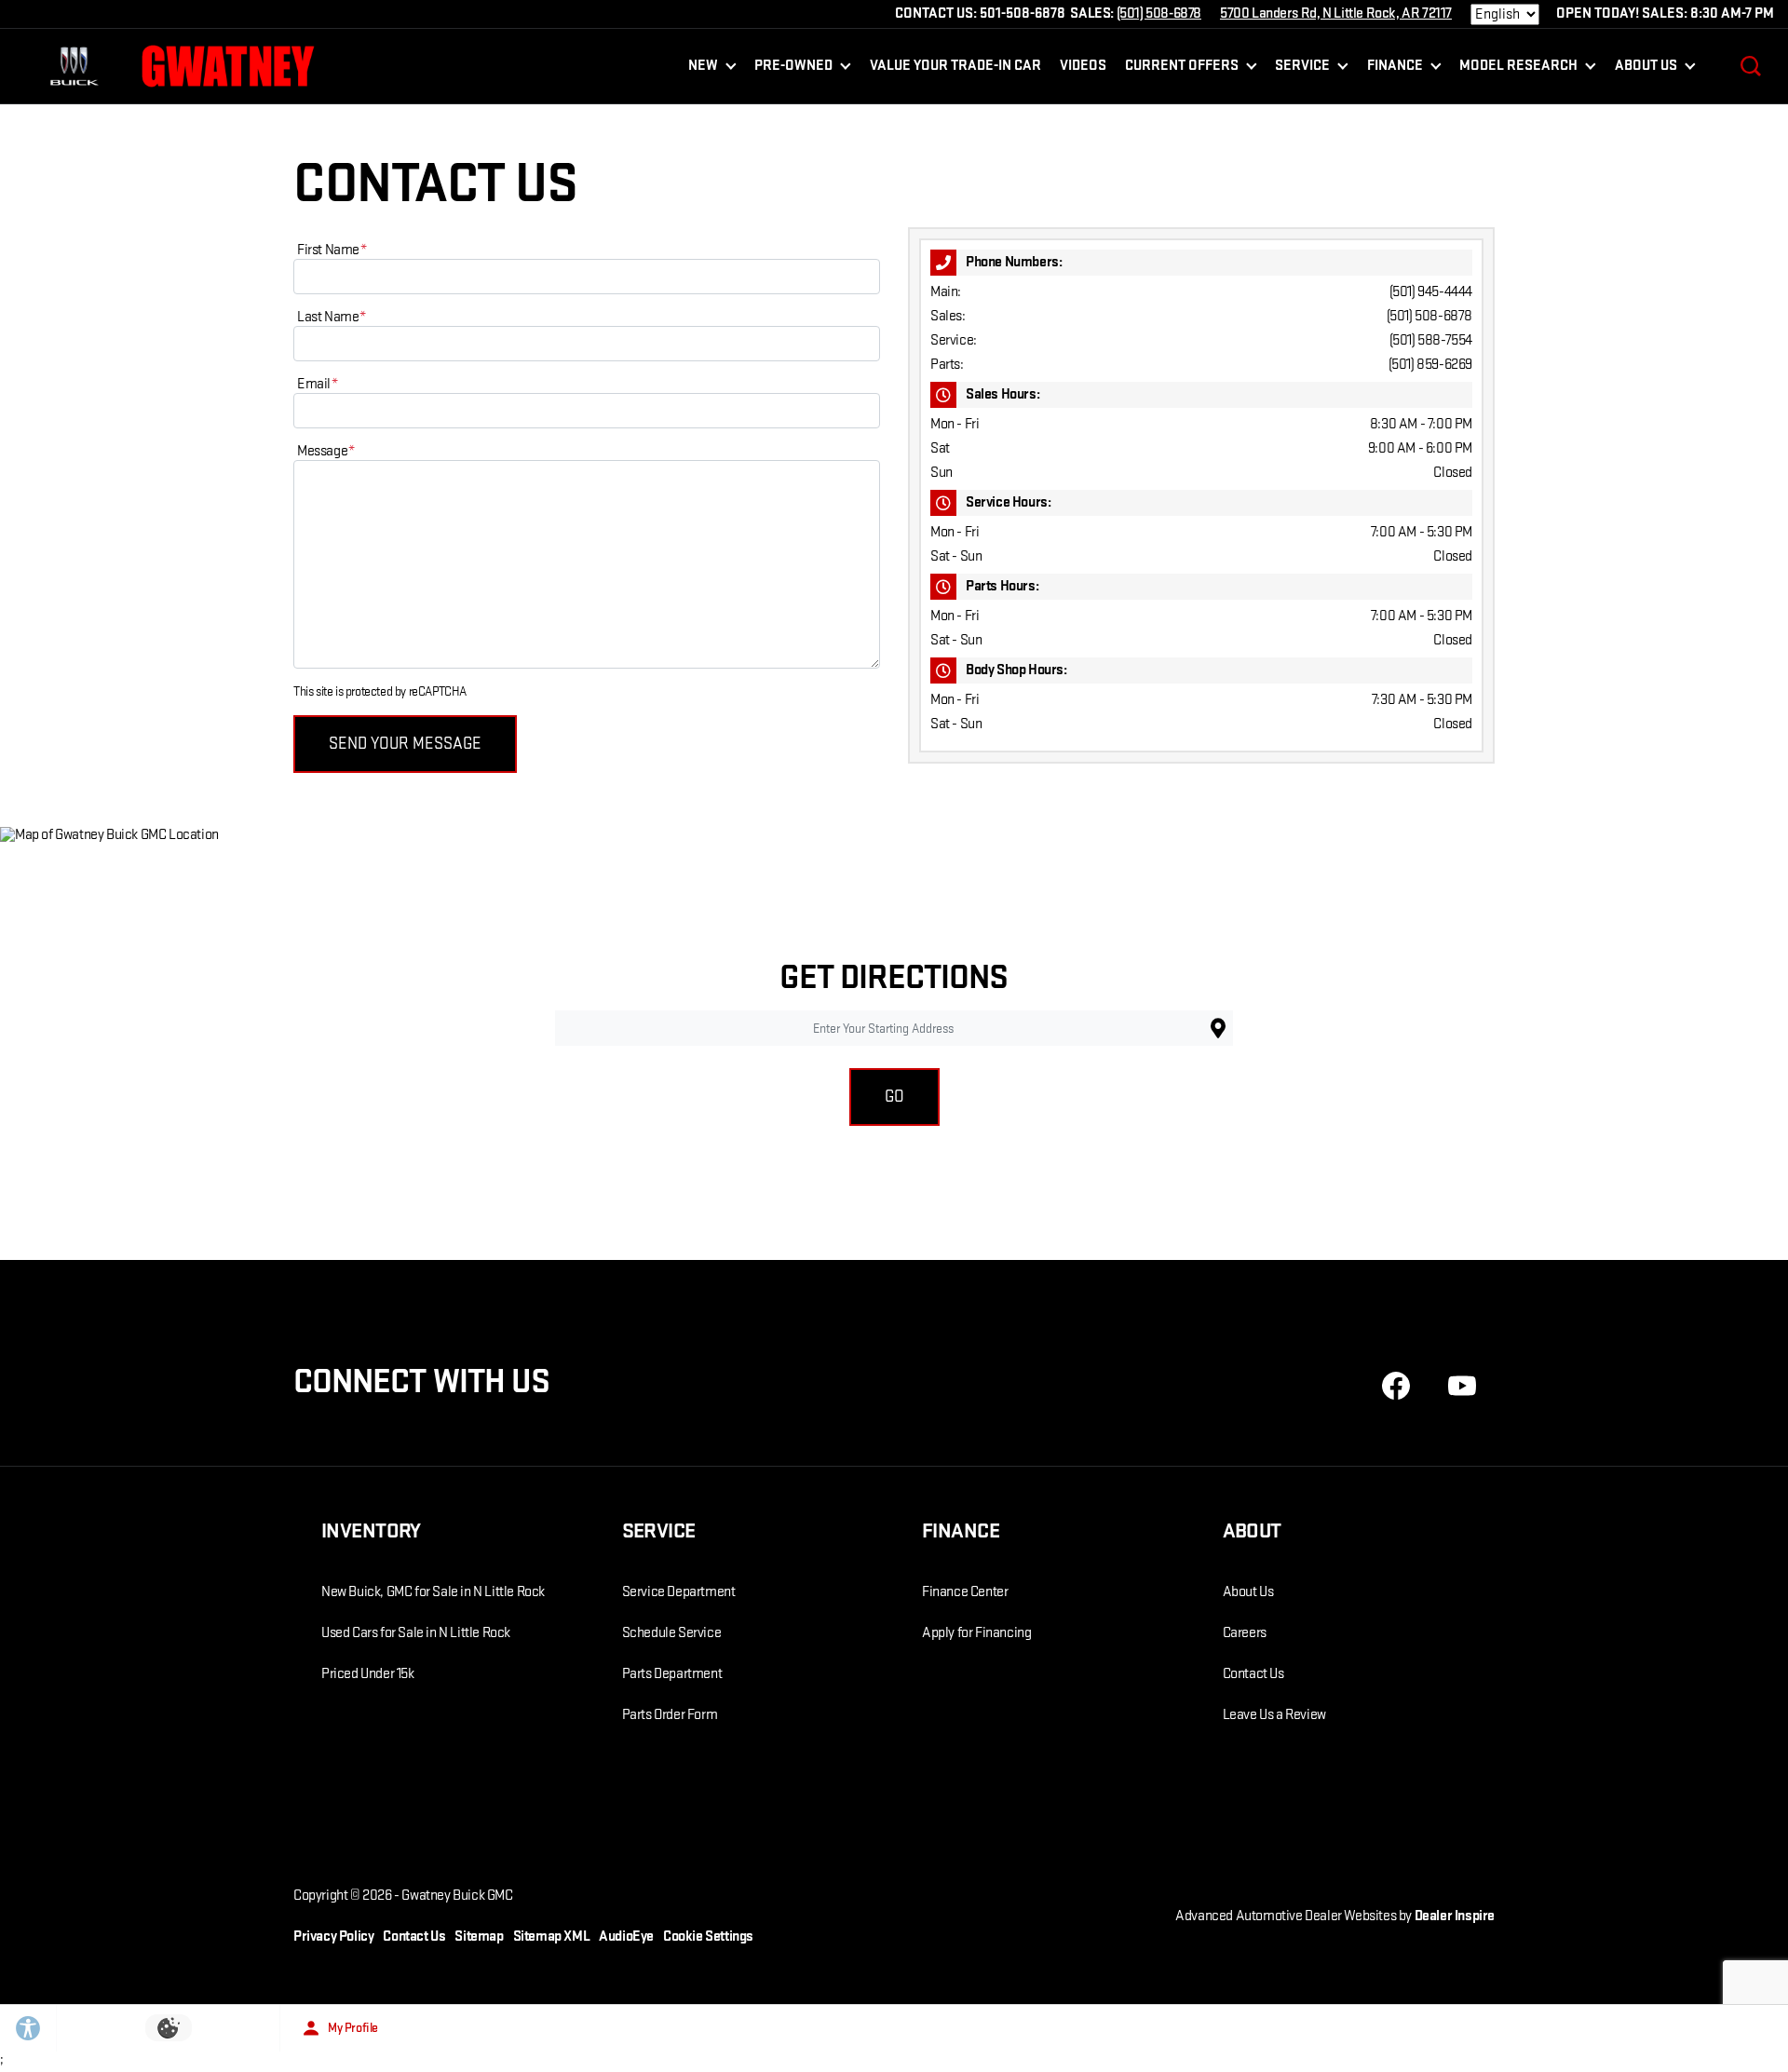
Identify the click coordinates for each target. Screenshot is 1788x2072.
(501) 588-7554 (1431, 340)
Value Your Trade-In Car (955, 66)
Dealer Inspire (1455, 1916)
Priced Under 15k (368, 1674)
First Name (332, 250)
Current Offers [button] (1181, 69)
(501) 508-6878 (1429, 316)
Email (318, 384)
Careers (1245, 1633)
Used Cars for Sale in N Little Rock (416, 1633)
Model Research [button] (1518, 69)
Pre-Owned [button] (793, 69)
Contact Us (1253, 1674)
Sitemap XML (552, 1937)
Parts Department (672, 1674)
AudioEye (626, 1937)
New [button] (707, 69)
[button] (1751, 66)
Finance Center (965, 1592)
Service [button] (1302, 69)
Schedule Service (672, 1633)
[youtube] (1462, 1386)
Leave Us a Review (1274, 1715)
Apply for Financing (976, 1633)
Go (894, 1097)
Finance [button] (1395, 69)
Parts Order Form (670, 1715)
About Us (1248, 1592)
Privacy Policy (333, 1937)
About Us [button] (1646, 69)
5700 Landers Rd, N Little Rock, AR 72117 (1336, 14)
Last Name (332, 317)
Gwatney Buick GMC (457, 1896)
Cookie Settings (708, 1937)
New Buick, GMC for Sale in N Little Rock (433, 1592)
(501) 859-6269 (1430, 365)
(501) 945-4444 (1431, 292)
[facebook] (1396, 1386)
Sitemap (479, 1937)
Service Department (679, 1592)
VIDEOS (1083, 66)
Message (326, 451)
